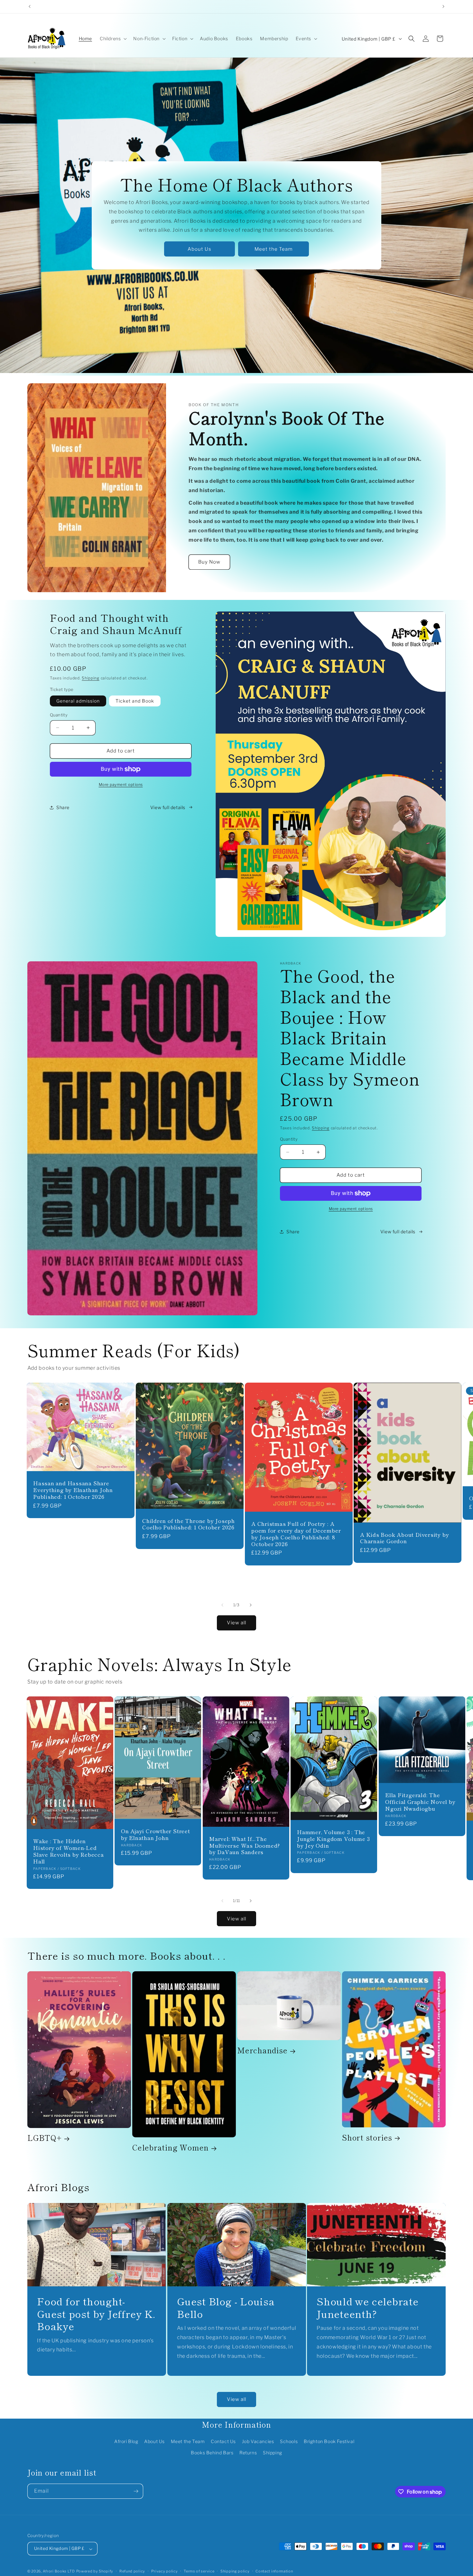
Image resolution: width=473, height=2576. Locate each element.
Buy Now (209, 562)
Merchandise (262, 2051)
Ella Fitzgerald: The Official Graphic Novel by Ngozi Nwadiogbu (420, 1802)
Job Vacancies (258, 2441)
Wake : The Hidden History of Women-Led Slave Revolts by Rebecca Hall (69, 1851)
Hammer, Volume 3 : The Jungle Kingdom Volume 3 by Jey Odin (334, 1839)
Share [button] (63, 807)
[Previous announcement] (30, 6)
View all (236, 1623)
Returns (248, 2453)
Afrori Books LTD (59, 2571)
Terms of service (199, 2571)
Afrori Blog (126, 2441)
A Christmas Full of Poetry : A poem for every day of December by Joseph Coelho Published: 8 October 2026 (296, 1534)
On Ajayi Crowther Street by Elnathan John (156, 1834)
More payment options (121, 784)
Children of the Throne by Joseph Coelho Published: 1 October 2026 (189, 1524)
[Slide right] (251, 1605)
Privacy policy (165, 2571)
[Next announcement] (443, 6)
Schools (289, 2441)
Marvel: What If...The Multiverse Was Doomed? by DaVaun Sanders (245, 1845)
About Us (199, 249)
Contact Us (223, 2441)
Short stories (367, 2137)
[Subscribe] (136, 2491)
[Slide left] (222, 1605)
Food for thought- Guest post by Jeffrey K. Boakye (96, 2314)
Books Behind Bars (212, 2453)
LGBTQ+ (45, 2138)
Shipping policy (235, 2571)
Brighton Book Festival (329, 2441)
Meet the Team (274, 249)
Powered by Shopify (95, 2571)
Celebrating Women (171, 2148)
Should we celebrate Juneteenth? (368, 2307)
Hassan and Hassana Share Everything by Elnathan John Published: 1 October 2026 (73, 1490)
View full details (168, 807)
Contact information (274, 2571)
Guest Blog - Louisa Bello (226, 2307)
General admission (78, 701)
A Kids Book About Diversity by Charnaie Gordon (404, 1538)
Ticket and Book (135, 701)
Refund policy (132, 2571)
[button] (113, 39)
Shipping (91, 678)
